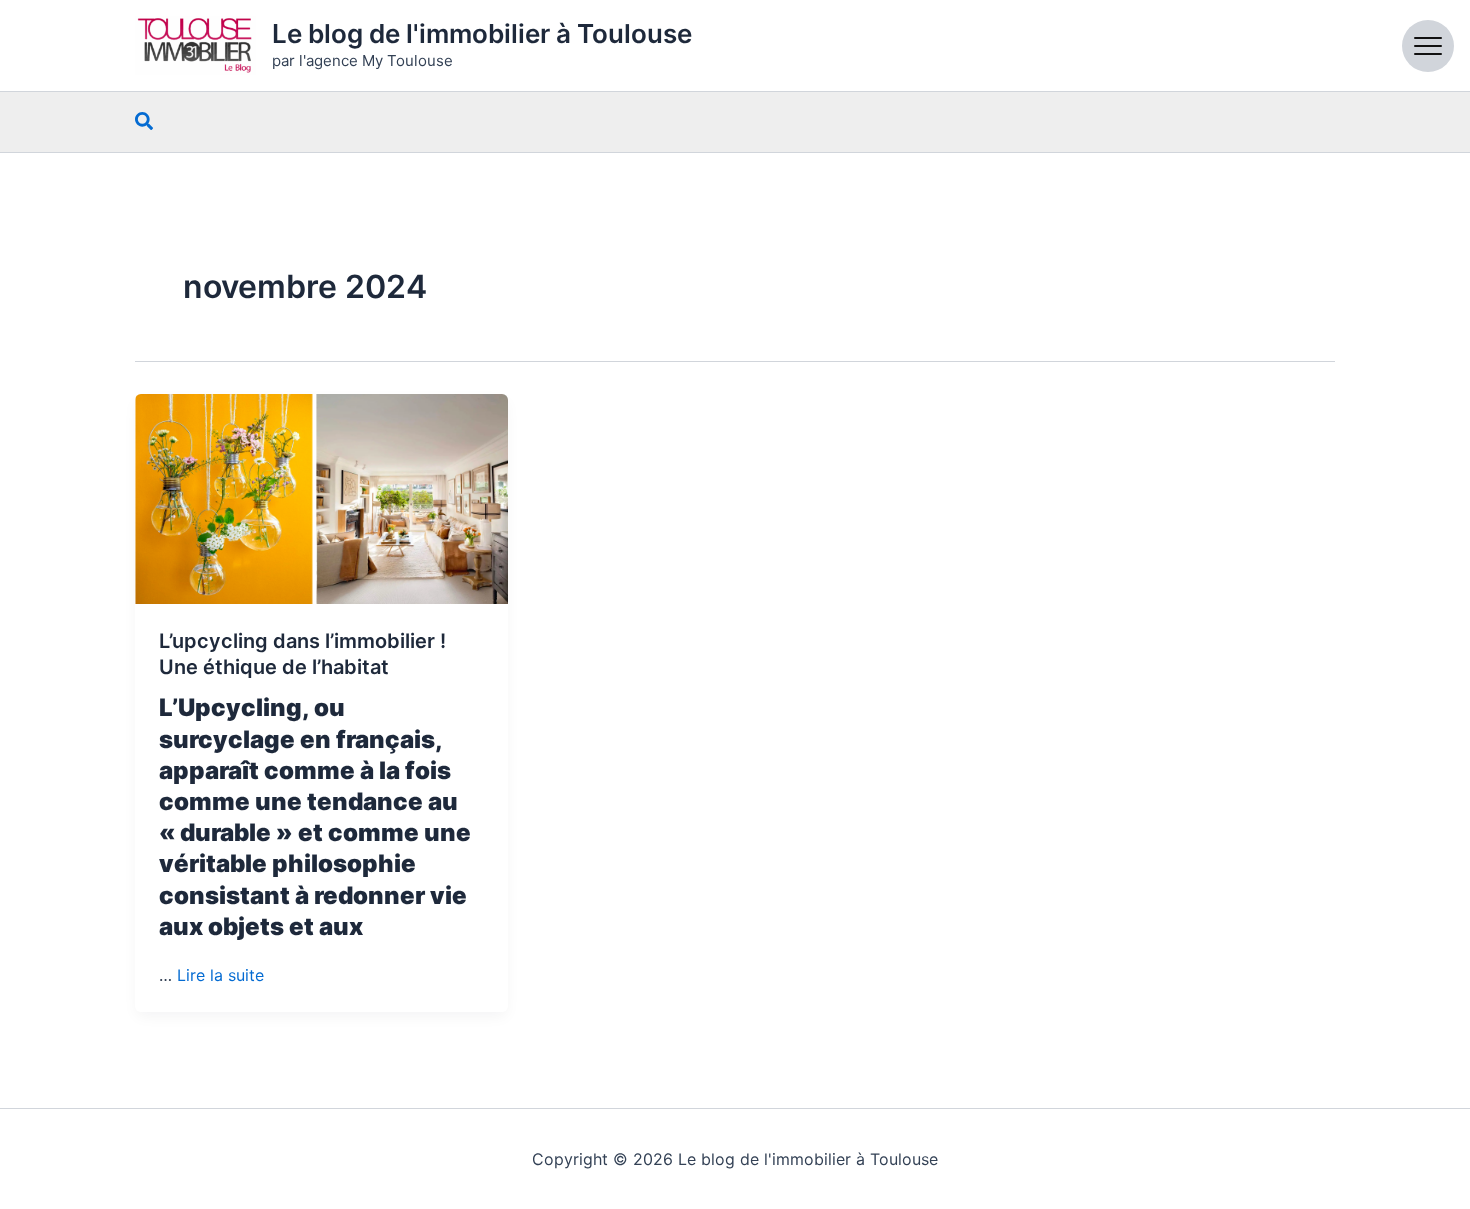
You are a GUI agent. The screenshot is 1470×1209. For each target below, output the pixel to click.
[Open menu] (1428, 46)
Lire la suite (220, 975)
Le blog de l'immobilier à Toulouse (482, 33)
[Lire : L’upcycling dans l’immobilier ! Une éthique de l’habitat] (321, 499)
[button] (145, 122)
